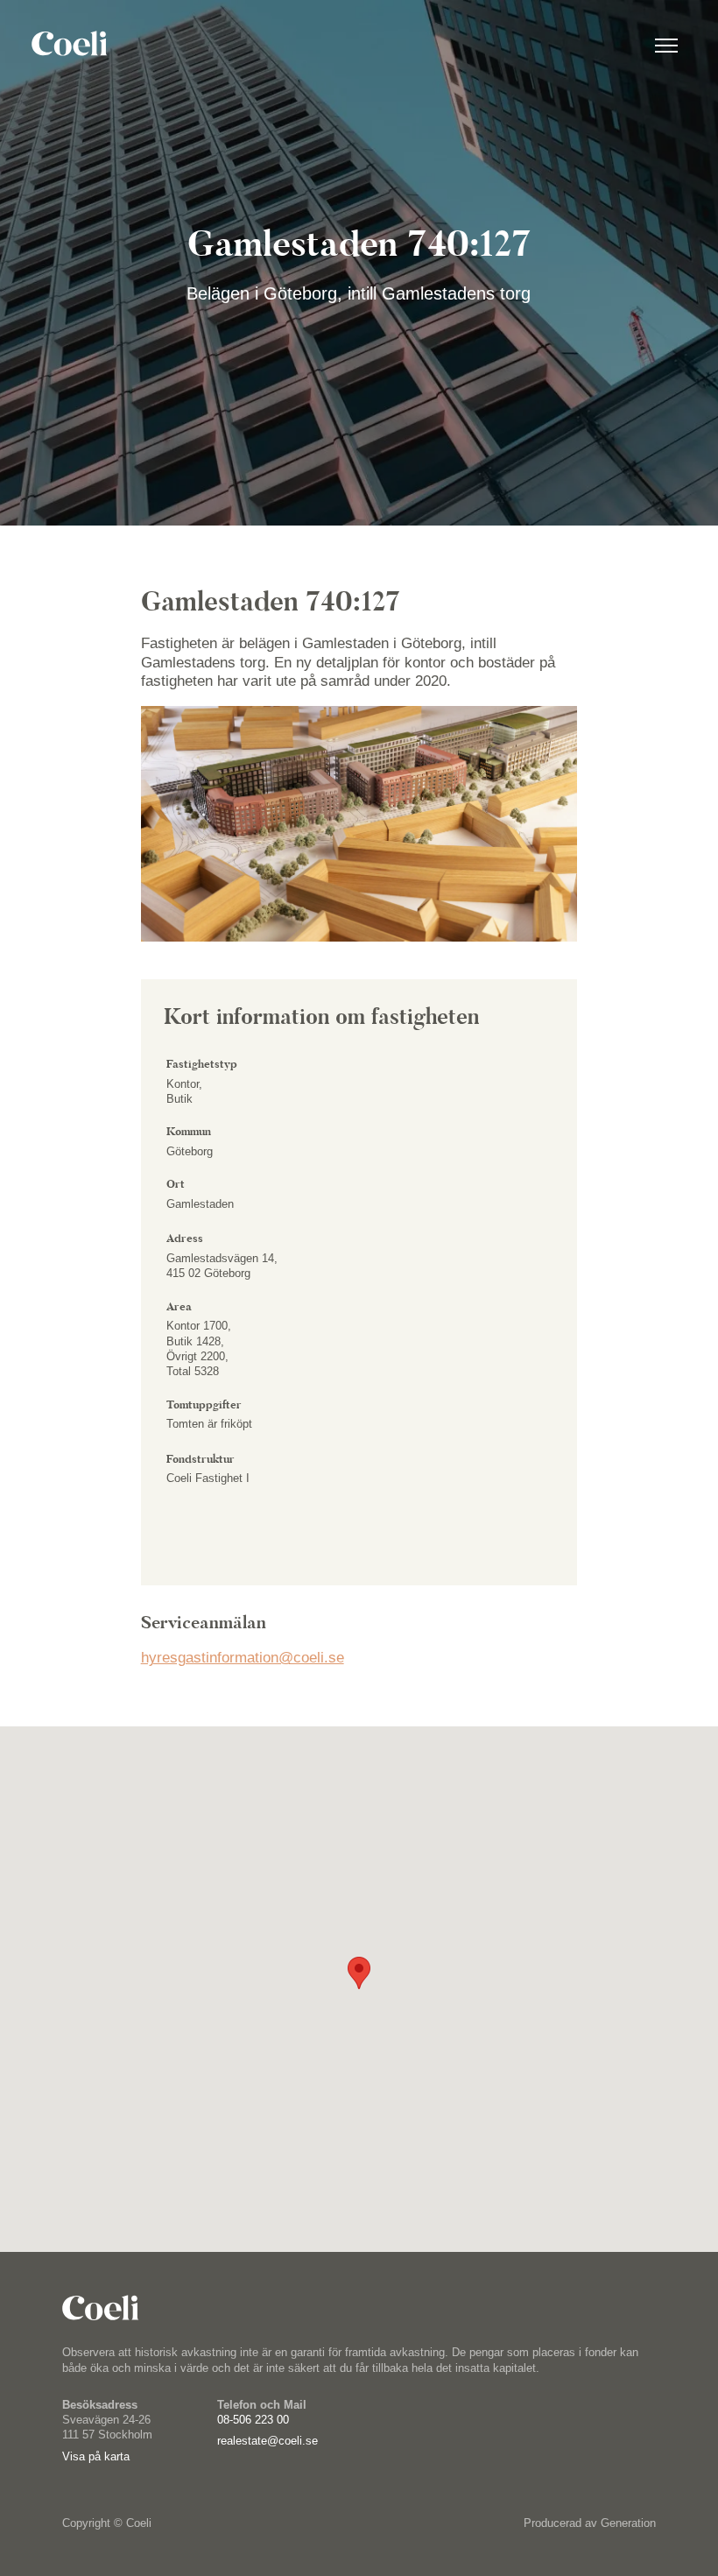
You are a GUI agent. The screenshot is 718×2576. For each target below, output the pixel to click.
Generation (628, 2523)
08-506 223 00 (253, 2420)
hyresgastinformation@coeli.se (243, 1658)
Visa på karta (96, 2456)
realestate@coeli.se (267, 2441)
